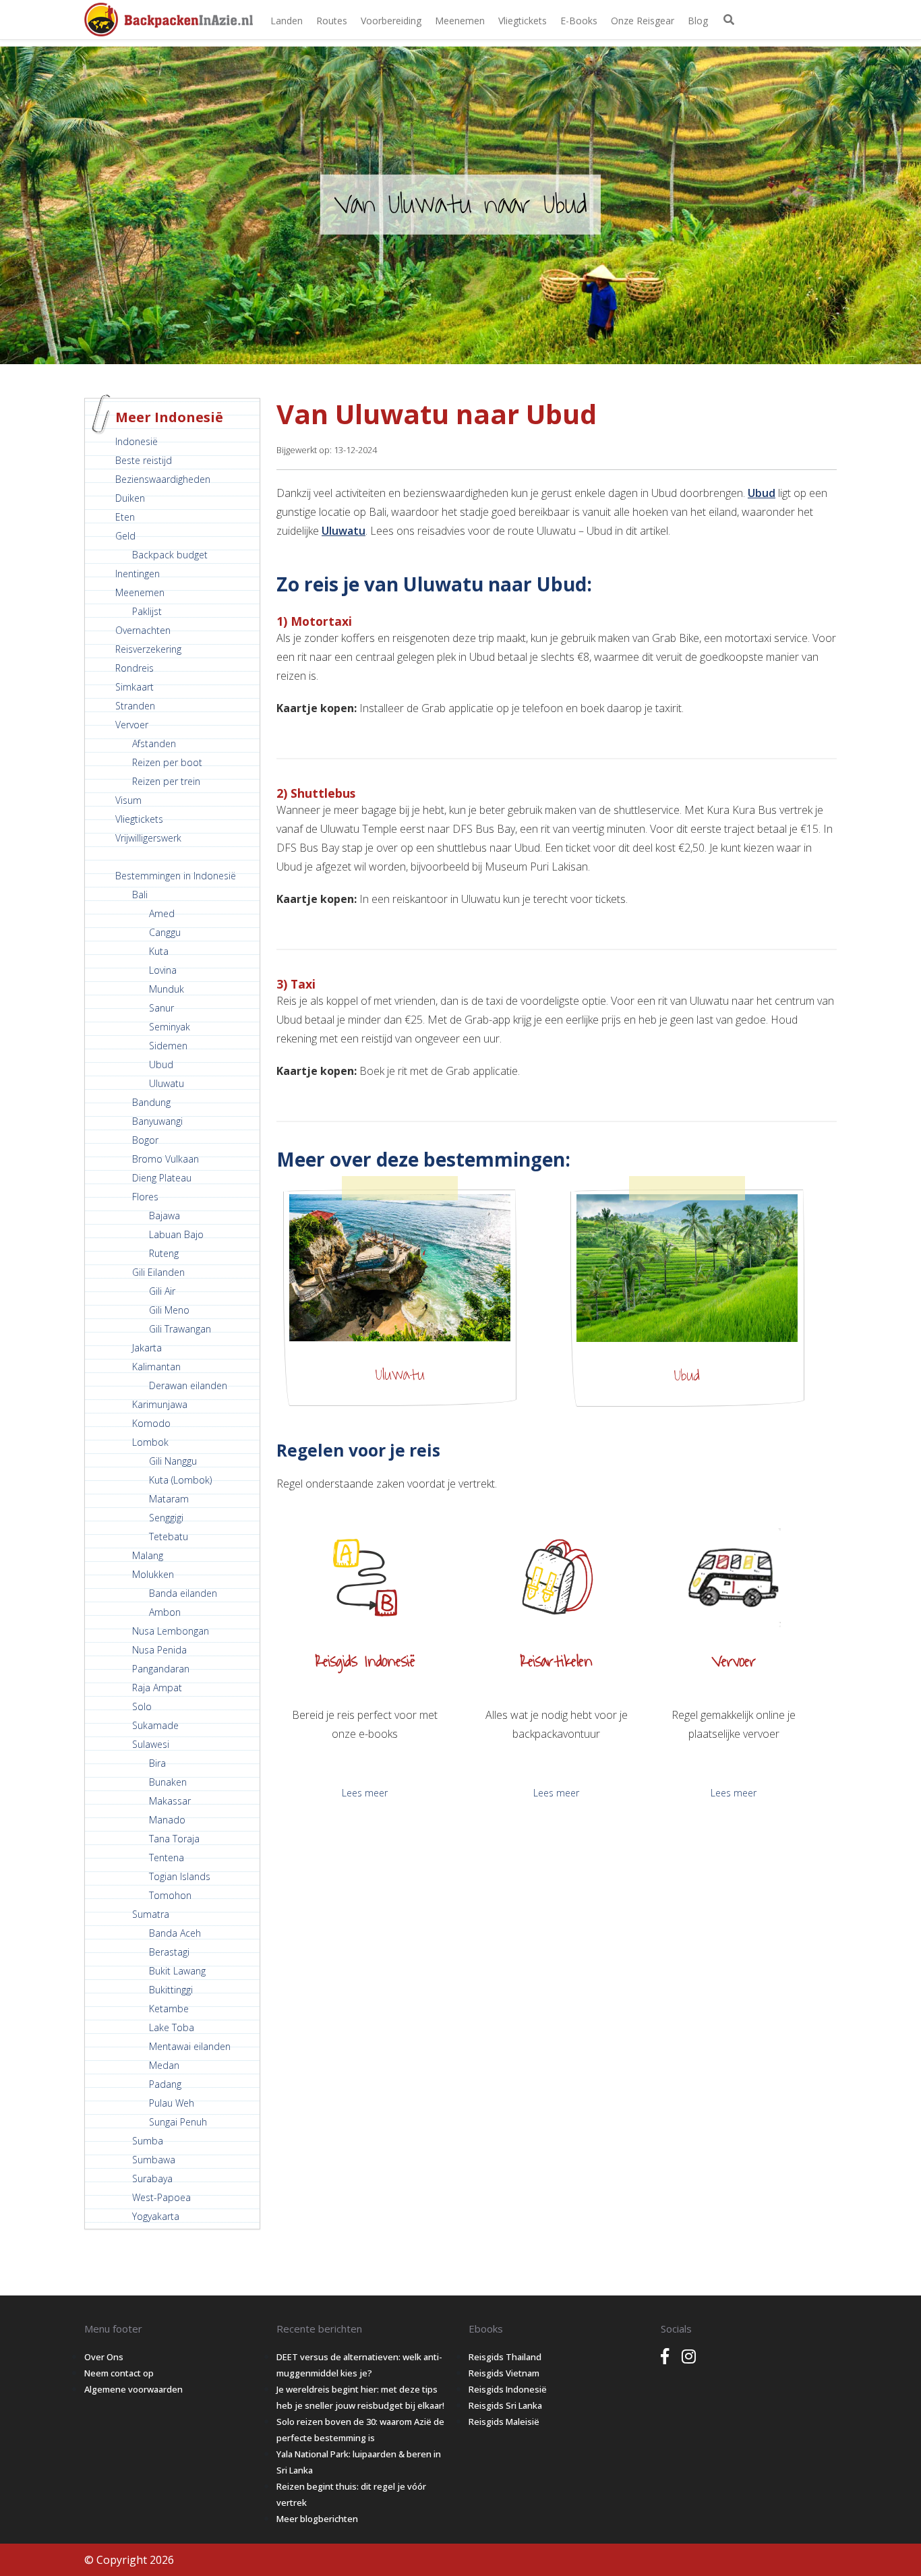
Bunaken (168, 1782)
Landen (287, 21)
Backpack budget (170, 555)
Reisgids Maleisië (504, 2422)
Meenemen (460, 21)
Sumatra (151, 1914)
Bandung (151, 1102)
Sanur (161, 1008)
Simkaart (135, 687)
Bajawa (165, 1216)
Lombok (150, 1442)
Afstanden (154, 743)
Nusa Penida (159, 1650)
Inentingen (138, 574)
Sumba (148, 2141)
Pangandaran (161, 1669)
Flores (145, 1197)
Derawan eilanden (188, 1385)
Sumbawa (154, 2160)
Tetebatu (169, 1536)
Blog (698, 21)
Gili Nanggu (173, 1461)
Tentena (167, 1857)
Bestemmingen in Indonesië (176, 876)
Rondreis (135, 668)
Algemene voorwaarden (133, 2389)
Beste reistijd (144, 460)
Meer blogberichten (317, 2519)
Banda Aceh (175, 1933)
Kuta (159, 951)
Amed (162, 913)
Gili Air (162, 1291)
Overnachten (143, 630)
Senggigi (166, 1518)
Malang (148, 1555)
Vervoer (132, 725)
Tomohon (170, 1895)
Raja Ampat (157, 1688)
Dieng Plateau (162, 1178)
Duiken (130, 498)
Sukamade (155, 1725)
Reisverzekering (148, 649)
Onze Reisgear (643, 21)
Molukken (153, 1574)
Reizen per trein (166, 781)
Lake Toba (172, 2027)
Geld (125, 536)
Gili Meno (169, 1310)
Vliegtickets (523, 21)
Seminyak (170, 1027)
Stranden (135, 706)
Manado (167, 1820)
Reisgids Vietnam (504, 2373)
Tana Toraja (174, 1839)
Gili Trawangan (180, 1329)
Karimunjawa (160, 1404)
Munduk (167, 989)
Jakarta (147, 1348)
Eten (125, 517)
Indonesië (137, 441)
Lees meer (365, 1793)
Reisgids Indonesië (508, 2389)
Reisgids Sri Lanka (505, 2405)
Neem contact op (119, 2373)
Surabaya (152, 2178)
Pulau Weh (172, 2103)
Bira (157, 1763)
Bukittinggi (171, 1990)
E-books (579, 21)
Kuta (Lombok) (180, 1480)
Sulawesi (151, 1744)
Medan (164, 2065)
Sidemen (168, 1046)
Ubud (161, 1064)
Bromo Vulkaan (166, 1159)
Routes (332, 21)
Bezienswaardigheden (163, 479)
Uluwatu (167, 1083)
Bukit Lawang (177, 1971)
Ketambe (169, 2009)
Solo (142, 1706)
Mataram (169, 1499)
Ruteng (164, 1253)
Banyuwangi (157, 1121)
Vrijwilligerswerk (148, 838)
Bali (140, 895)
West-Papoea (161, 2197)
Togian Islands (180, 1876)
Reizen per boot (167, 762)
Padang (165, 2084)
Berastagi (169, 1952)
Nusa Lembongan (171, 1631)
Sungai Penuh (178, 2122)
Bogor (145, 1140)
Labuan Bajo (176, 1234)
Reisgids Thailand (505, 2357)
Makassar (170, 1801)
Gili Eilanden (158, 1272)
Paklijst (147, 611)
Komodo (151, 1423)
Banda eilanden (183, 1593)
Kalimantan (156, 1367)
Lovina (163, 970)
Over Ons (104, 2357)
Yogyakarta (156, 2216)
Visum (128, 800)
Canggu (165, 932)
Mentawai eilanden (190, 2046)
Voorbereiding (391, 21)
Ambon (165, 1612)
